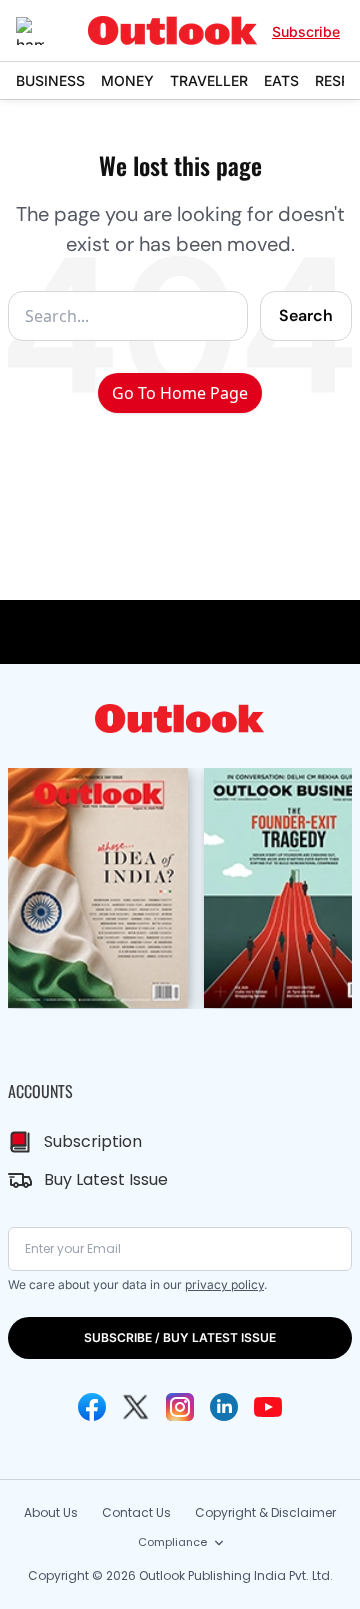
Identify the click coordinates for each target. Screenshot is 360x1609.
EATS (281, 80)
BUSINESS (50, 80)
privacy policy (224, 1284)
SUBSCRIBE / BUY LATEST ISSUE (180, 1337)
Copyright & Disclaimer (265, 1512)
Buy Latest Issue (106, 1179)
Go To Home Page (180, 393)
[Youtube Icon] (268, 1407)
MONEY (127, 80)
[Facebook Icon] (92, 1407)
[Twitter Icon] (136, 1407)
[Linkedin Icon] (224, 1407)
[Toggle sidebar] (45, 31)
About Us (51, 1512)
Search (306, 315)
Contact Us (136, 1512)
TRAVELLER (209, 80)
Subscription (93, 1141)
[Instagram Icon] (180, 1407)
